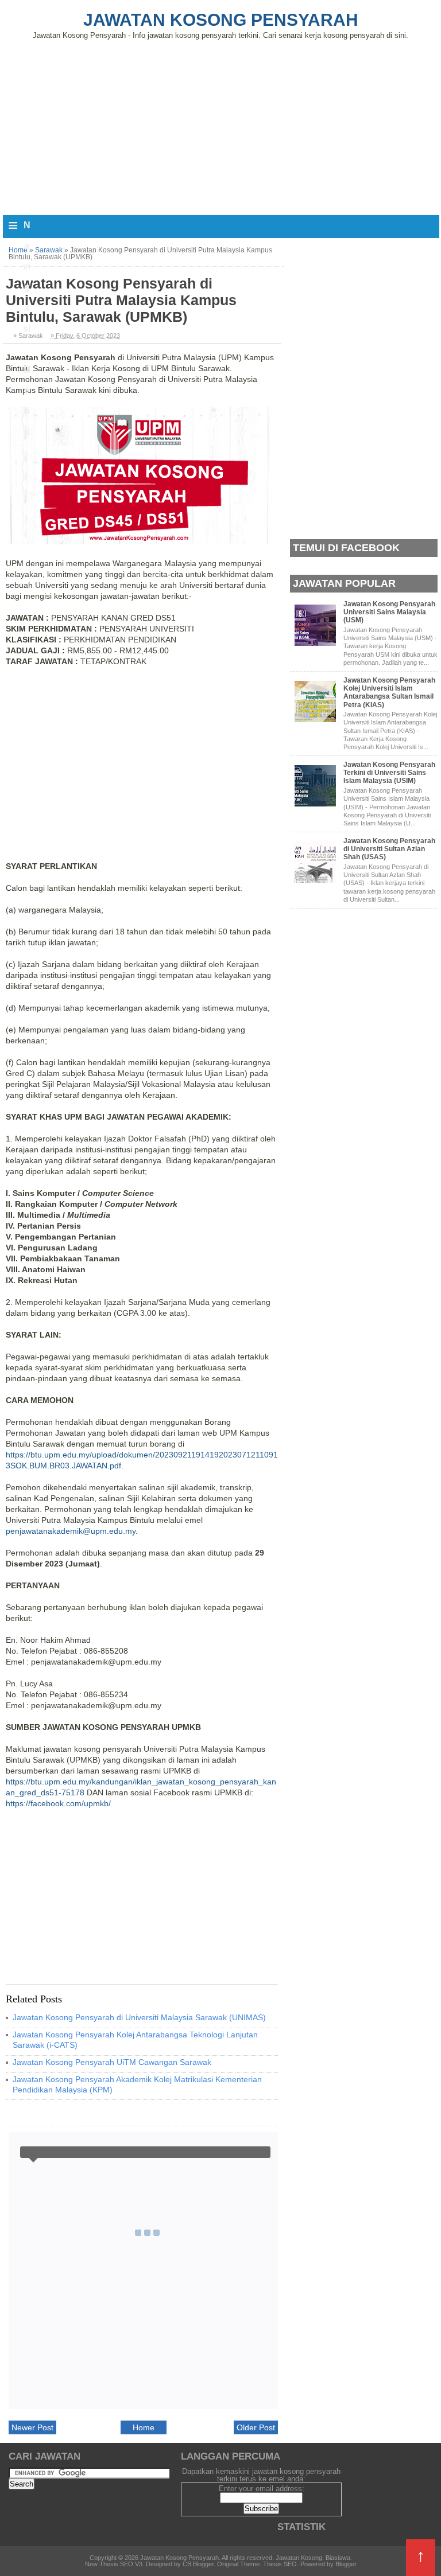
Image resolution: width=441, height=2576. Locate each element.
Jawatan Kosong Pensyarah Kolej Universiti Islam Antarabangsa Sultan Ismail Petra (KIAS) (389, 693)
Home (144, 2427)
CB (4, 2573)
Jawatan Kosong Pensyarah (221, 20)
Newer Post (32, 2427)
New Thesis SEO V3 (114, 2564)
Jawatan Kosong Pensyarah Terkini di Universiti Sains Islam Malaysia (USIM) (389, 773)
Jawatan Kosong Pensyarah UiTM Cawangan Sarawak (112, 2062)
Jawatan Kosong (299, 2558)
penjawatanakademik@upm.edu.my (71, 1531)
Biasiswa (338, 2558)
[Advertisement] (220, 125)
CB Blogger (198, 2564)
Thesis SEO (280, 2564)
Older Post (256, 2427)
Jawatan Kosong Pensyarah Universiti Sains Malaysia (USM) (389, 612)
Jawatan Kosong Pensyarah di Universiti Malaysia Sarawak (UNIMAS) (139, 2017)
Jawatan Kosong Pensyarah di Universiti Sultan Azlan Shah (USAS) (389, 849)
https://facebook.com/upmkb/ (58, 1803)
